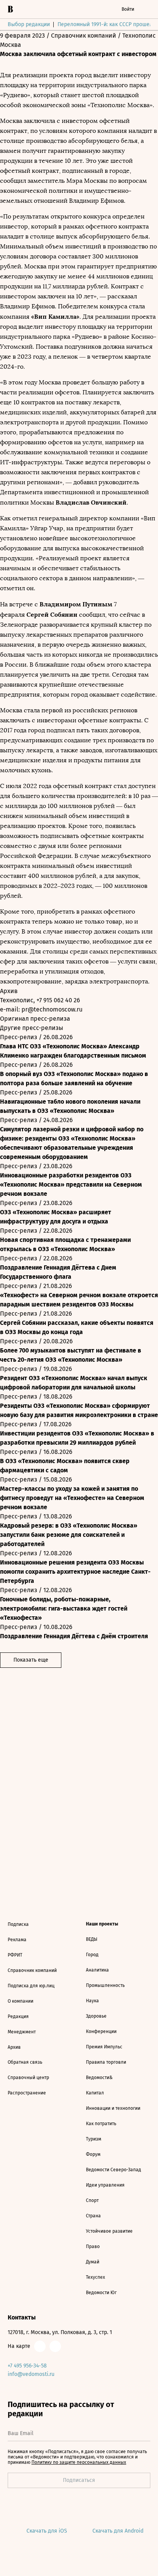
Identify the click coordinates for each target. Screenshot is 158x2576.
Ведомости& (99, 2078)
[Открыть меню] (146, 9)
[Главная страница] (10, 9)
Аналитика (97, 1970)
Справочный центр (28, 2078)
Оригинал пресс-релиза (36, 1019)
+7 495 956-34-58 (27, 2366)
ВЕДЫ (92, 1939)
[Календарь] (70, 9)
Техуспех (95, 2277)
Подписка (18, 1924)
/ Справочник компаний (81, 36)
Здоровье (96, 2016)
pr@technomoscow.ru (52, 1009)
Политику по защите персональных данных (79, 2462)
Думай (93, 2262)
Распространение (27, 2093)
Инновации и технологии (113, 2108)
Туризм (94, 2139)
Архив (14, 2047)
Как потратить (101, 2124)
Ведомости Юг (101, 2293)
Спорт (92, 2200)
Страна (93, 2216)
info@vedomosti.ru (31, 2374)
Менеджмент (22, 2032)
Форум (93, 2154)
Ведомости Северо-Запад (114, 2170)
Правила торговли (106, 2062)
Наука (92, 2001)
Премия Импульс (104, 2047)
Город (92, 1955)
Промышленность (105, 1985)
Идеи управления (105, 2185)
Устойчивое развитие (109, 2231)
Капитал (95, 2093)
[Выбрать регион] (100, 9)
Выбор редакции (29, 24)
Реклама (17, 1940)
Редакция (18, 2016)
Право (93, 2247)
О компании (21, 2001)
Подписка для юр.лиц (31, 1986)
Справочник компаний (32, 1970)
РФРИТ (15, 1955)
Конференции (101, 2031)
